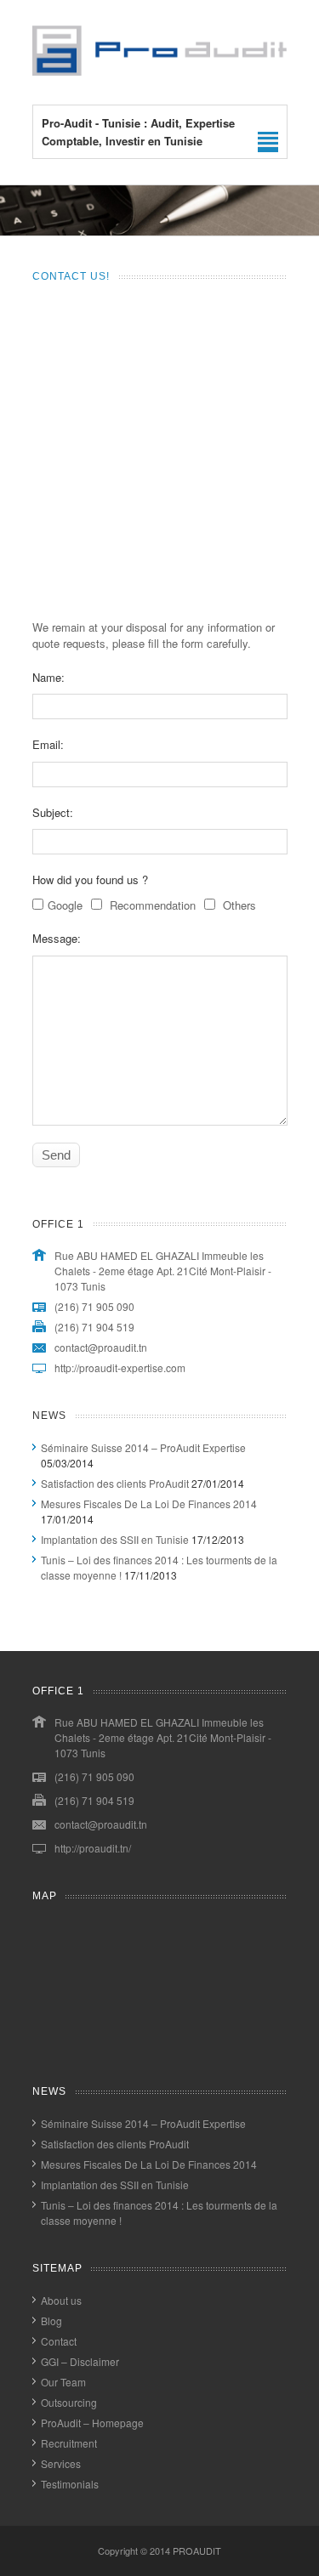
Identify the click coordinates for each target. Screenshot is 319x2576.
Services (61, 2463)
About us (61, 2300)
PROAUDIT (197, 2550)
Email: (48, 744)
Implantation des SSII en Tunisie (115, 1539)
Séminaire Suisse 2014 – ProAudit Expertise (143, 1447)
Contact (59, 2341)
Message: (57, 938)
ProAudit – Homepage (92, 2423)
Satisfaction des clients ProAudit (115, 1483)
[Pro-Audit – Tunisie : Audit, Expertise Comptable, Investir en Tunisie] (160, 71)
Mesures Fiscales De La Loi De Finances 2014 (149, 1504)
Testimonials (70, 2484)
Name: (48, 677)
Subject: (53, 812)
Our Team (63, 2382)
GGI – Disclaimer (80, 2361)
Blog (51, 2321)
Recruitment (69, 2443)
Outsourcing (69, 2402)
